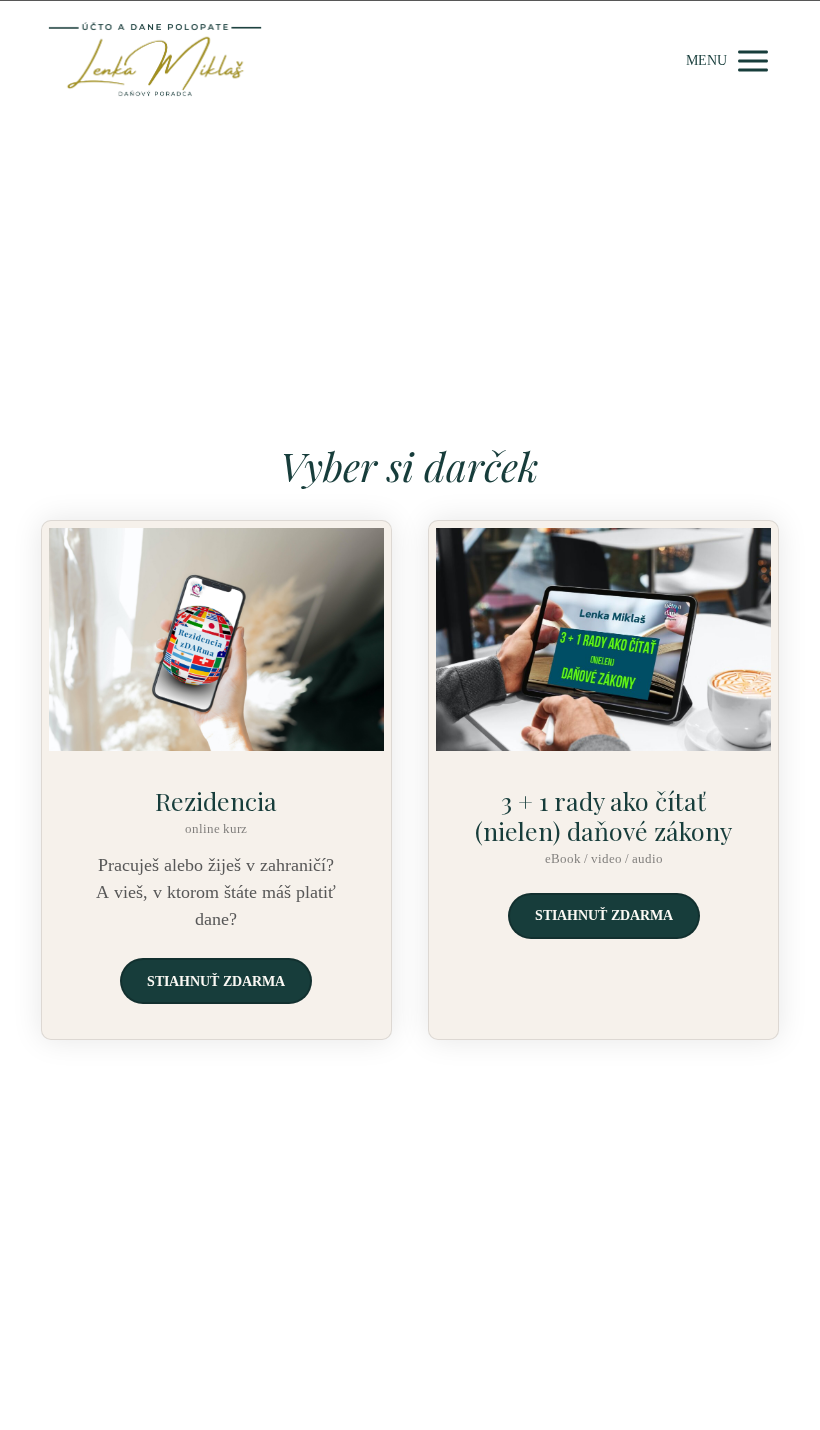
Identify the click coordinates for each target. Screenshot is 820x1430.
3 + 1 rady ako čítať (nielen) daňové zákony (603, 815)
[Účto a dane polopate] (155, 61)
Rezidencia (216, 800)
